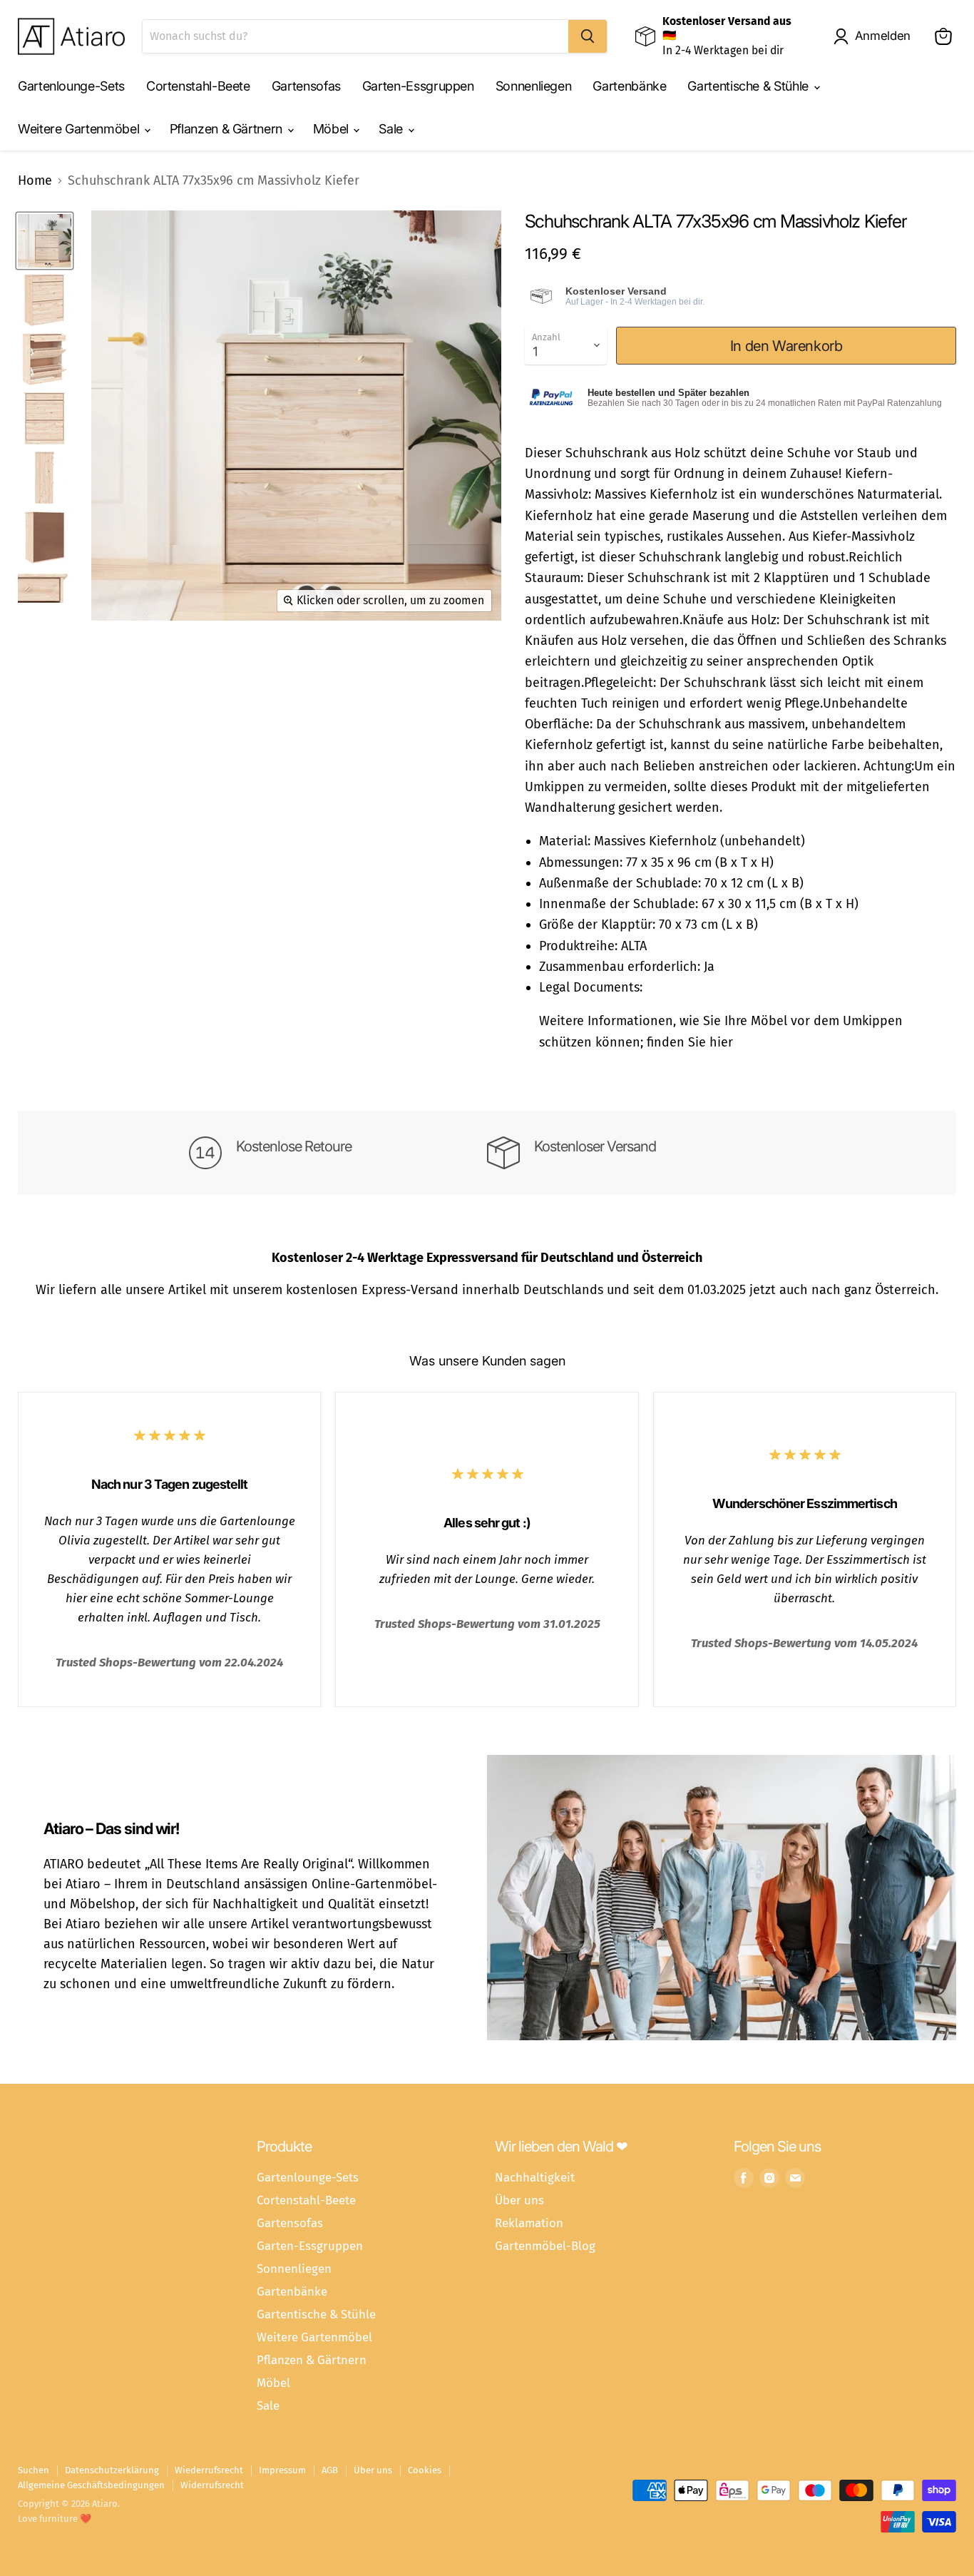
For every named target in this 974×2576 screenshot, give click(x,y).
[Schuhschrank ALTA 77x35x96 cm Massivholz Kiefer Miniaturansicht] (45, 241)
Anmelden (883, 36)
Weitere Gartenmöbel (80, 129)
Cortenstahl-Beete (198, 86)
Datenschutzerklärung (112, 2470)
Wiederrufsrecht (209, 2470)
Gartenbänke (629, 86)
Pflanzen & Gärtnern (228, 129)
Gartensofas (306, 86)
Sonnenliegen (534, 86)
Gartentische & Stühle (749, 86)
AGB (330, 2470)
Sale (392, 129)
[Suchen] (588, 36)
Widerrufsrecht (212, 2485)
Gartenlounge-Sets (71, 86)
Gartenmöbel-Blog (545, 2246)
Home (35, 181)
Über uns (519, 2200)
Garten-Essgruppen (418, 86)
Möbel (333, 129)
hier (721, 1042)
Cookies (425, 2470)
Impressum (282, 2470)
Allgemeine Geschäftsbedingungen (91, 2485)
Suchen (34, 2470)
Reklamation (529, 2223)
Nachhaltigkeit (535, 2177)
